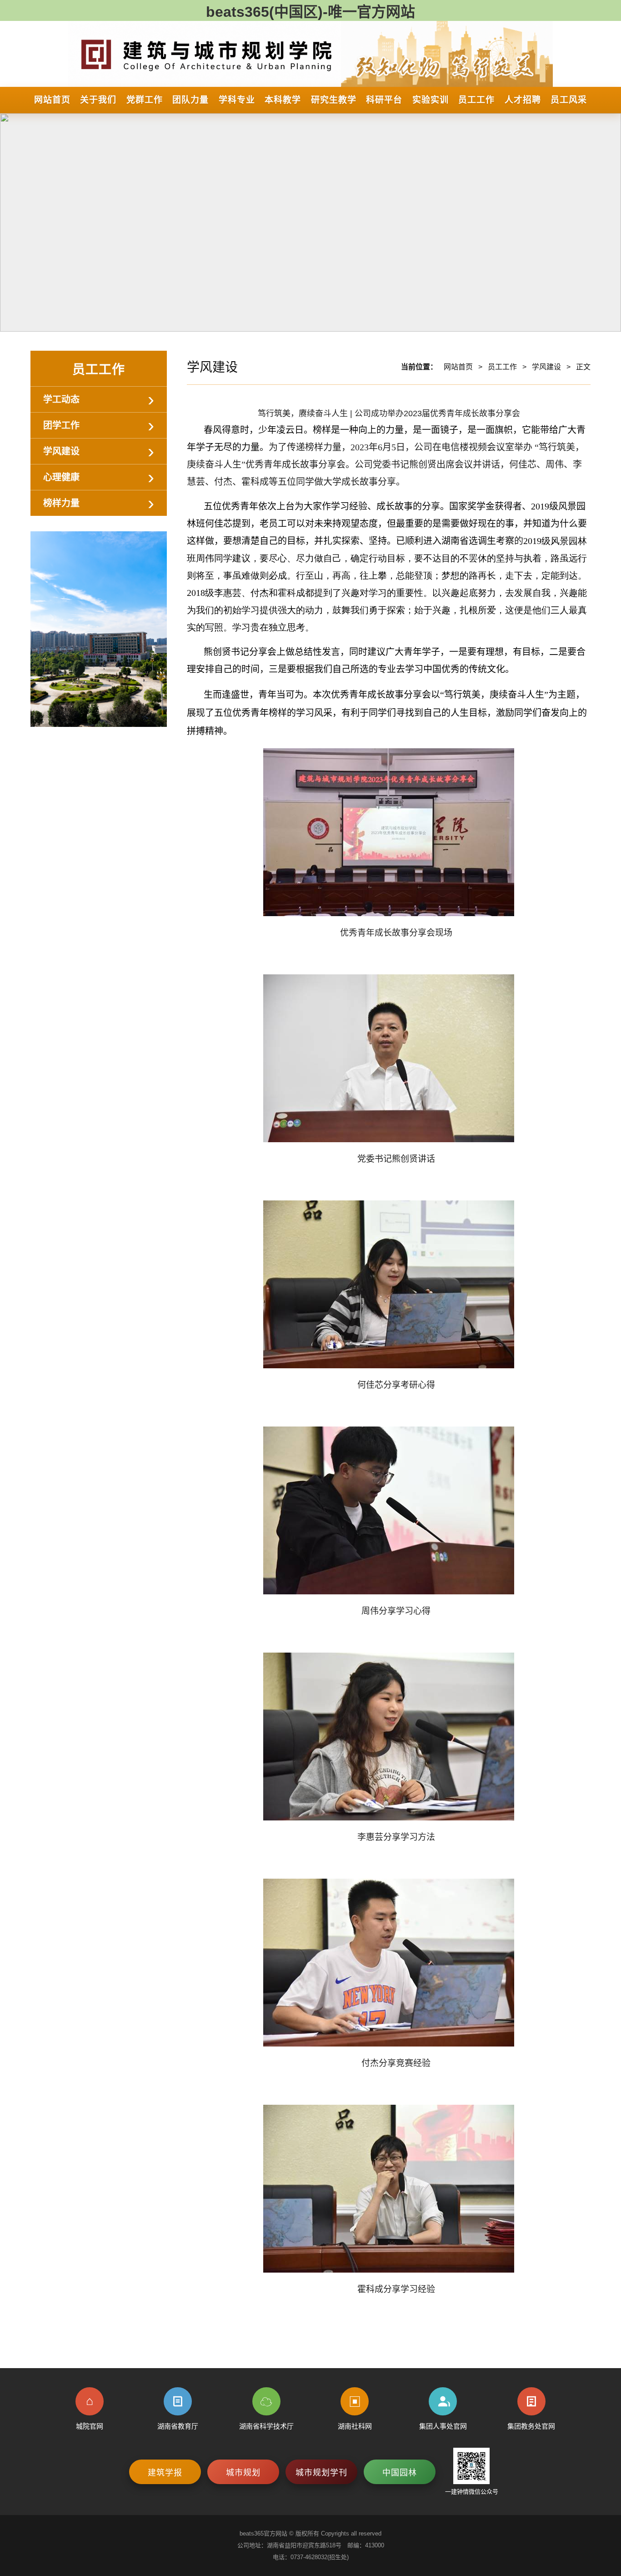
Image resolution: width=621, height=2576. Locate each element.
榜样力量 (61, 503)
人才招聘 (523, 100)
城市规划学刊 (321, 2473)
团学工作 (61, 425)
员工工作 (476, 100)
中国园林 (400, 2473)
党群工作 (145, 100)
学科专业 (237, 100)
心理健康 (61, 477)
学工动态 (61, 399)
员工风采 (569, 100)
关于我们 (98, 100)
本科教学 (283, 100)
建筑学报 (165, 2473)
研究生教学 (334, 100)
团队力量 (190, 100)
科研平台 (384, 100)
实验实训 (431, 100)
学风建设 (61, 451)
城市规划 (243, 2473)
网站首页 (52, 100)
